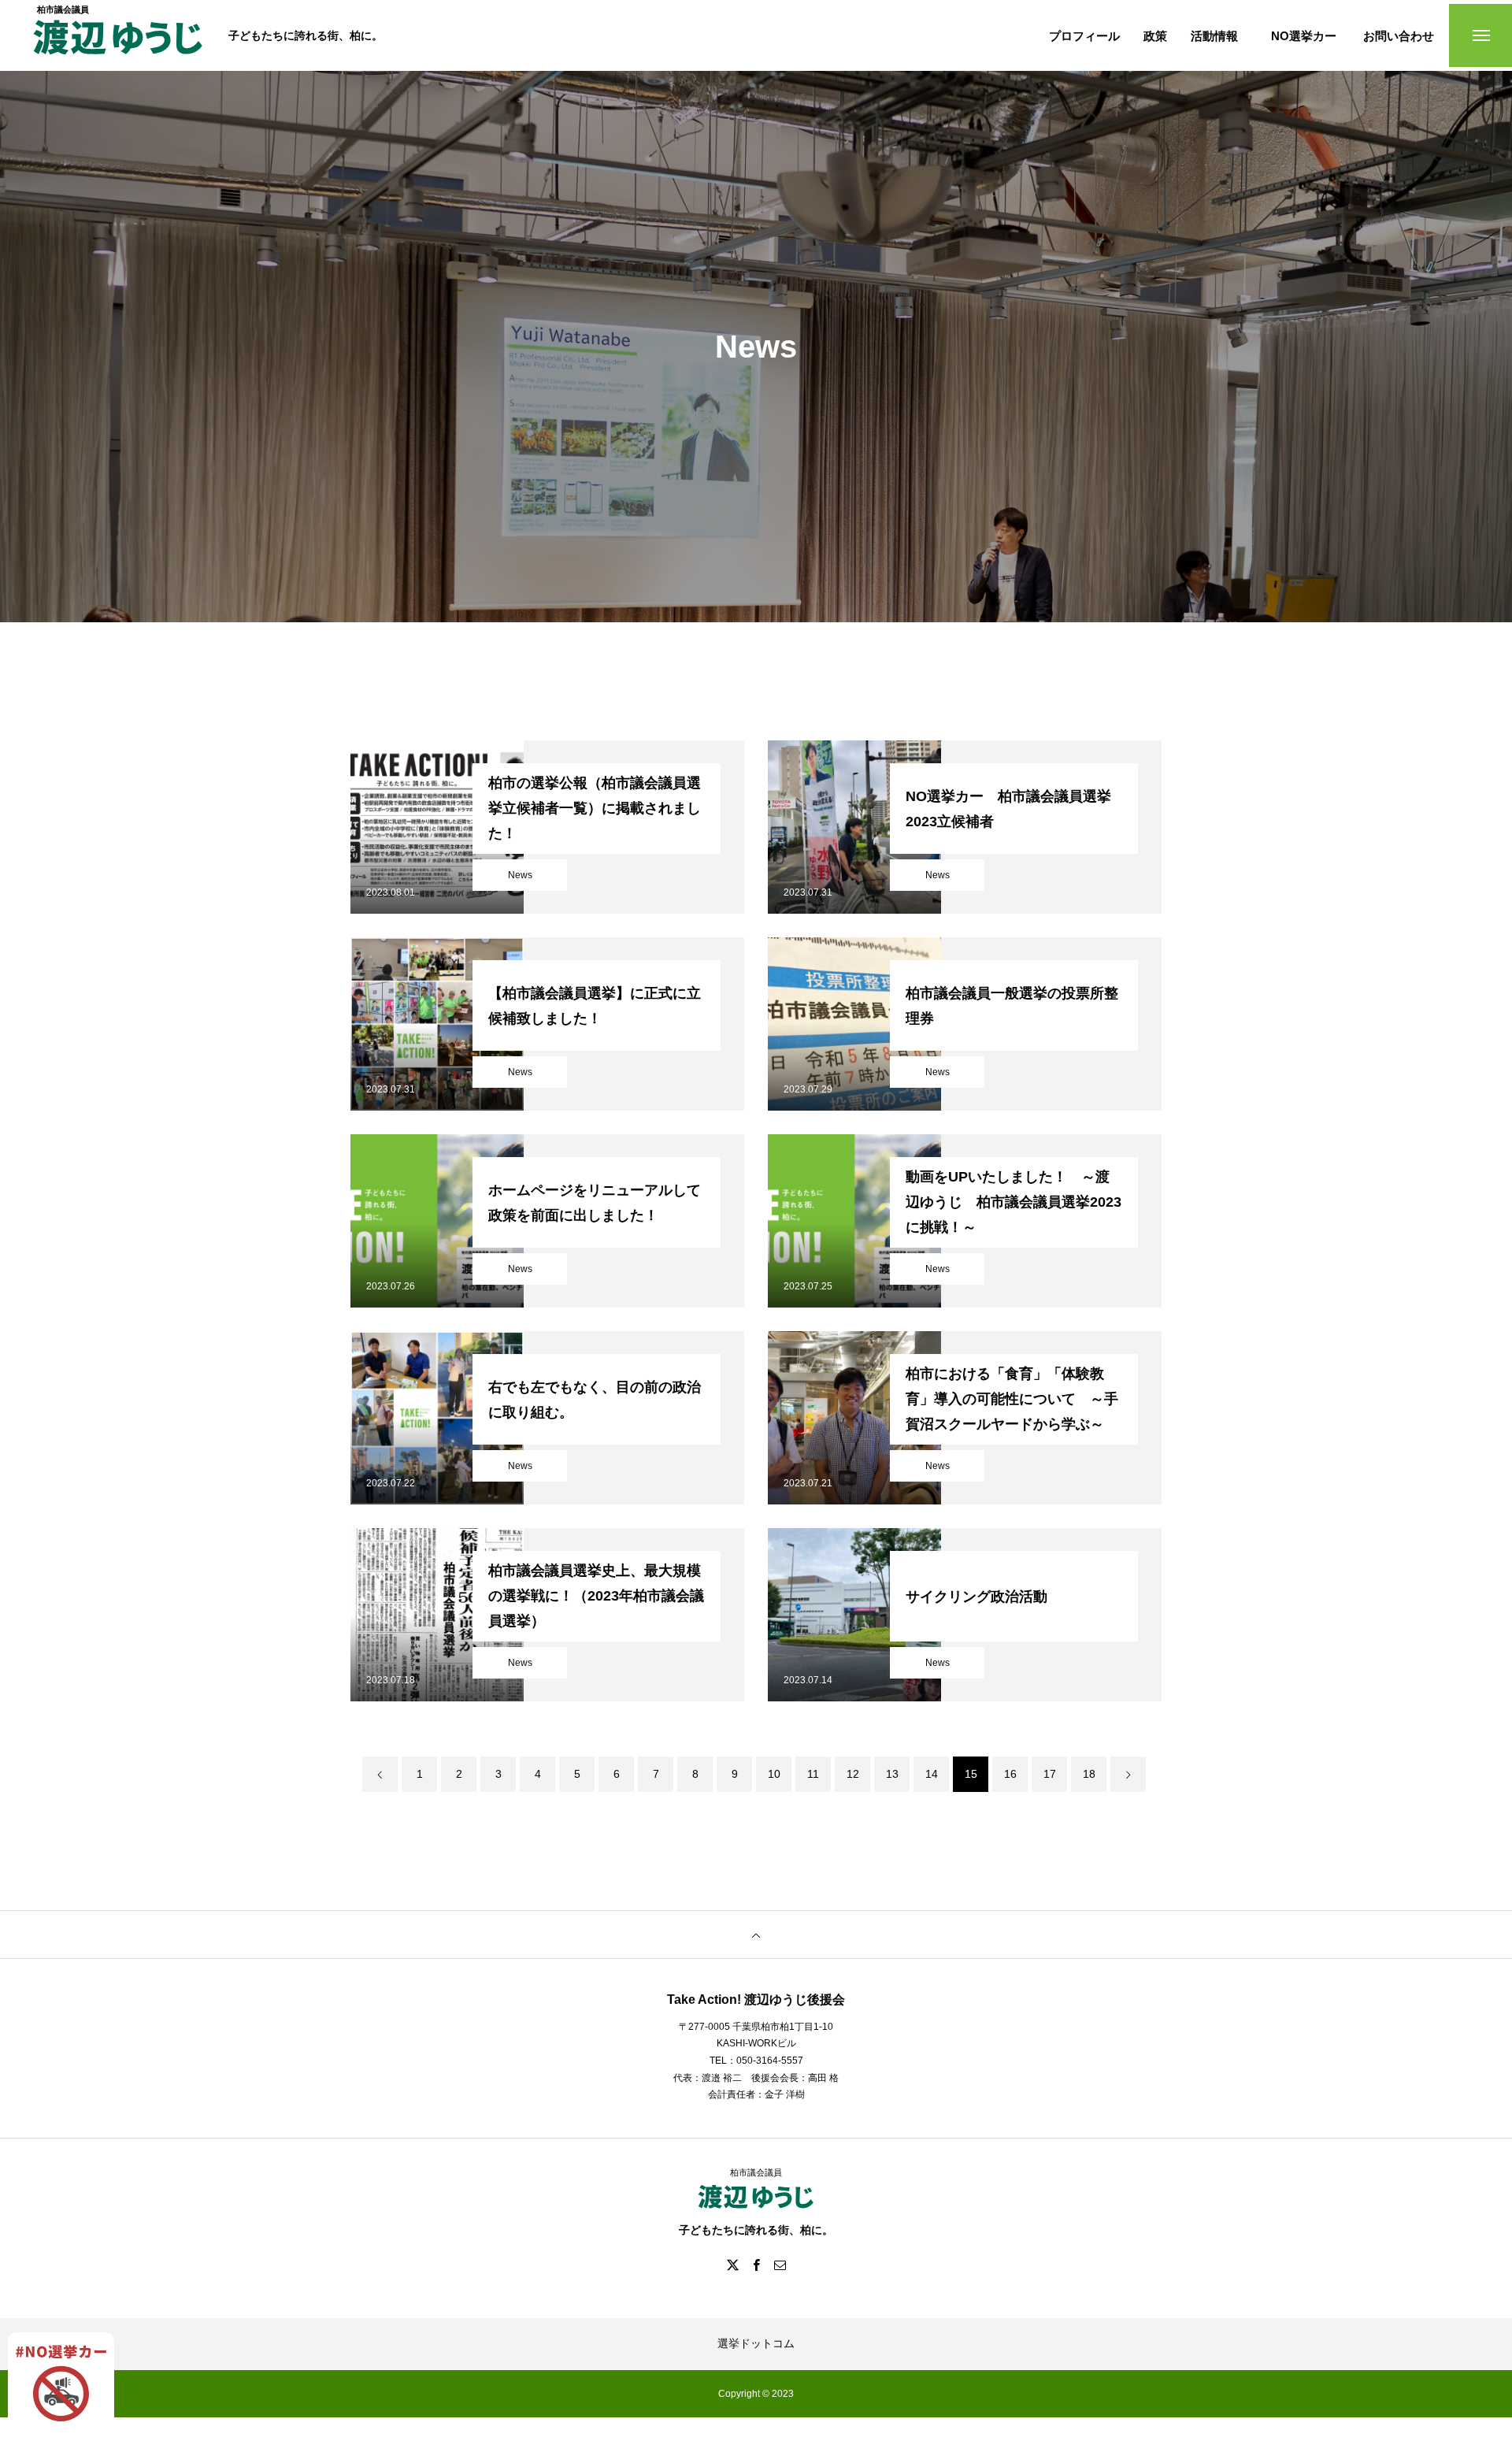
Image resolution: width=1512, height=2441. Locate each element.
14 (932, 1774)
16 (1010, 1774)
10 (774, 1774)
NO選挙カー (1304, 36)
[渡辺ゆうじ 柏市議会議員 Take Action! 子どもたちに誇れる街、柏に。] (118, 45)
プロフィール (1084, 36)
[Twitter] (732, 2265)
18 (1089, 1774)
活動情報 (1214, 36)
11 (813, 1774)
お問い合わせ (1399, 36)
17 (1050, 1774)
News (520, 875)
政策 (1155, 36)
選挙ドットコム (756, 2343)
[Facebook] (756, 2265)
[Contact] (780, 2265)
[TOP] (756, 1935)
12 (853, 1774)
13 (892, 1774)
